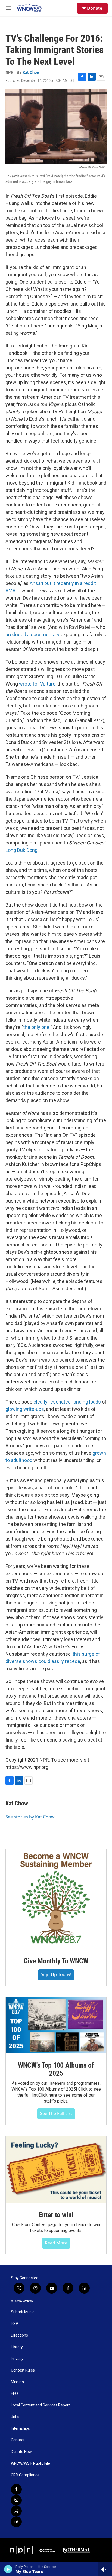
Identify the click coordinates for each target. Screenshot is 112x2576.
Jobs (15, 2417)
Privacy (17, 2359)
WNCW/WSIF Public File (30, 2463)
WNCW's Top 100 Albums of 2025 (56, 2069)
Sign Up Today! (56, 1974)
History (17, 2347)
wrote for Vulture (37, 684)
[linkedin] (16, 2522)
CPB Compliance (25, 2475)
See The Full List (56, 2113)
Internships (20, 2429)
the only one (36, 1027)
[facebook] (16, 2489)
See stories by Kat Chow (30, 1817)
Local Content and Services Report (40, 2405)
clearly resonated (52, 1402)
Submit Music (23, 2312)
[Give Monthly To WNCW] (56, 1899)
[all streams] (105, 2569)
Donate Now (21, 2452)
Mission (17, 2382)
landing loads (87, 1402)
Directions (19, 2335)
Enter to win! (56, 2215)
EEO (14, 2394)
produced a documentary (32, 634)
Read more (56, 2243)
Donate (95, 8)
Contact (18, 2440)
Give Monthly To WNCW (56, 1961)
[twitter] (16, 2511)
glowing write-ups (25, 1409)
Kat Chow (31, 72)
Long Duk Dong (21, 850)
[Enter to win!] (56, 2169)
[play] (8, 2569)
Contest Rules (23, 2370)
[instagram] (16, 2500)
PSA (15, 2324)
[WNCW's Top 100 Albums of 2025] (56, 2025)
